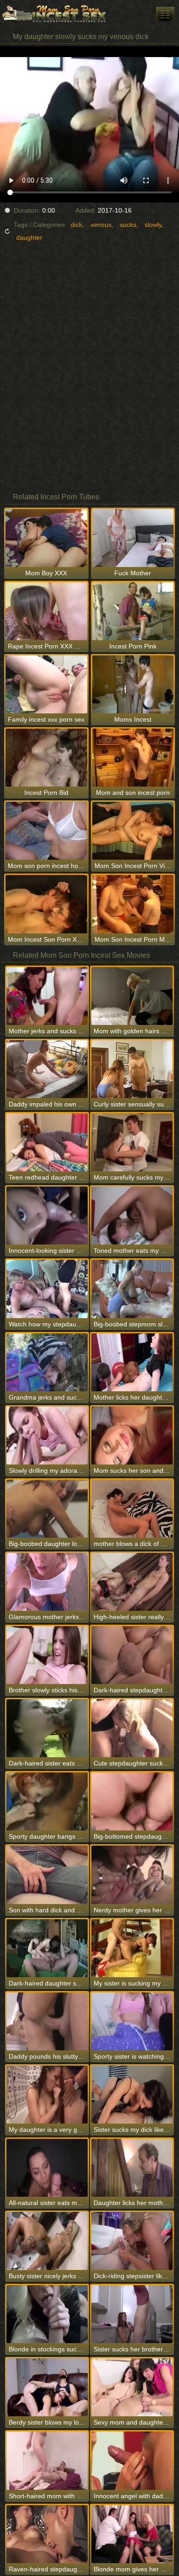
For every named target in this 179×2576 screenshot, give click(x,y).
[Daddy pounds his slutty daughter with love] (47, 2021)
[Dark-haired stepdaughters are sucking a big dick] (132, 1655)
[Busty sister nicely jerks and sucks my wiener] (47, 2241)
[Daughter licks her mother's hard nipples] (132, 2168)
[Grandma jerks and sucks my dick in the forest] (47, 1362)
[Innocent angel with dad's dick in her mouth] (132, 2460)
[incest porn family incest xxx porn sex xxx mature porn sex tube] (165, 14)
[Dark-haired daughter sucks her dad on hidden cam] (47, 1948)
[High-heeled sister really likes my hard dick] (132, 1582)
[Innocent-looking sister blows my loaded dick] (47, 1216)
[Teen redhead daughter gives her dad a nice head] (47, 1142)
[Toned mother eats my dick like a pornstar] (132, 1216)
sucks (128, 225)
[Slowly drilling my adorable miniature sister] (47, 1436)
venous (101, 225)
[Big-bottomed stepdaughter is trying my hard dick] (132, 1801)
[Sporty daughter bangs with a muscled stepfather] (47, 1801)
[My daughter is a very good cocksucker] (47, 2095)
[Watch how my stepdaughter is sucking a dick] (47, 1289)
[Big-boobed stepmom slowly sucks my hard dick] (132, 1289)
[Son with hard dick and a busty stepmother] (47, 1875)
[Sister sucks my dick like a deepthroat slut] (132, 2095)
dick (76, 225)
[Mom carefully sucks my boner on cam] (132, 1142)
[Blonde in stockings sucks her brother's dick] (47, 2314)
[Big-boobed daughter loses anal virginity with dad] (47, 1509)
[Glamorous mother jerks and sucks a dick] (47, 1582)
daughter (29, 237)
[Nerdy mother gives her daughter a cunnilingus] (132, 1875)
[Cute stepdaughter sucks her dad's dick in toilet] (132, 1728)
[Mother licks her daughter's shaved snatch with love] (132, 1362)
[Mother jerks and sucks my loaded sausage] (47, 996)
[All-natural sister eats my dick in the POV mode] (47, 2168)
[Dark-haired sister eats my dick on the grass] (47, 1728)
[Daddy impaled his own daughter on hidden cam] (47, 1069)
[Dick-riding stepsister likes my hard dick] (132, 2241)
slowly (153, 225)
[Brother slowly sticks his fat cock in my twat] (47, 1655)
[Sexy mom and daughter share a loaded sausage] (132, 2387)
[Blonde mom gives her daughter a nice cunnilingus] (132, 2534)
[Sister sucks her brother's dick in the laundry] (132, 2314)
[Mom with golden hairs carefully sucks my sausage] (132, 996)
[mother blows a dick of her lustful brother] (132, 1509)
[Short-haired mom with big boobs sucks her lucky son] (47, 2460)
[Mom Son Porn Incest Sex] (55, 14)
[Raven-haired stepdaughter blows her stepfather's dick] (47, 2534)
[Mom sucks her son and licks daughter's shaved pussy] (132, 1436)
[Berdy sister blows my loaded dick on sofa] (47, 2387)
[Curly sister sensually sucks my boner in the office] (132, 1069)
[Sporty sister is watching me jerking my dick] (132, 2021)
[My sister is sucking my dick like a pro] (132, 1948)
